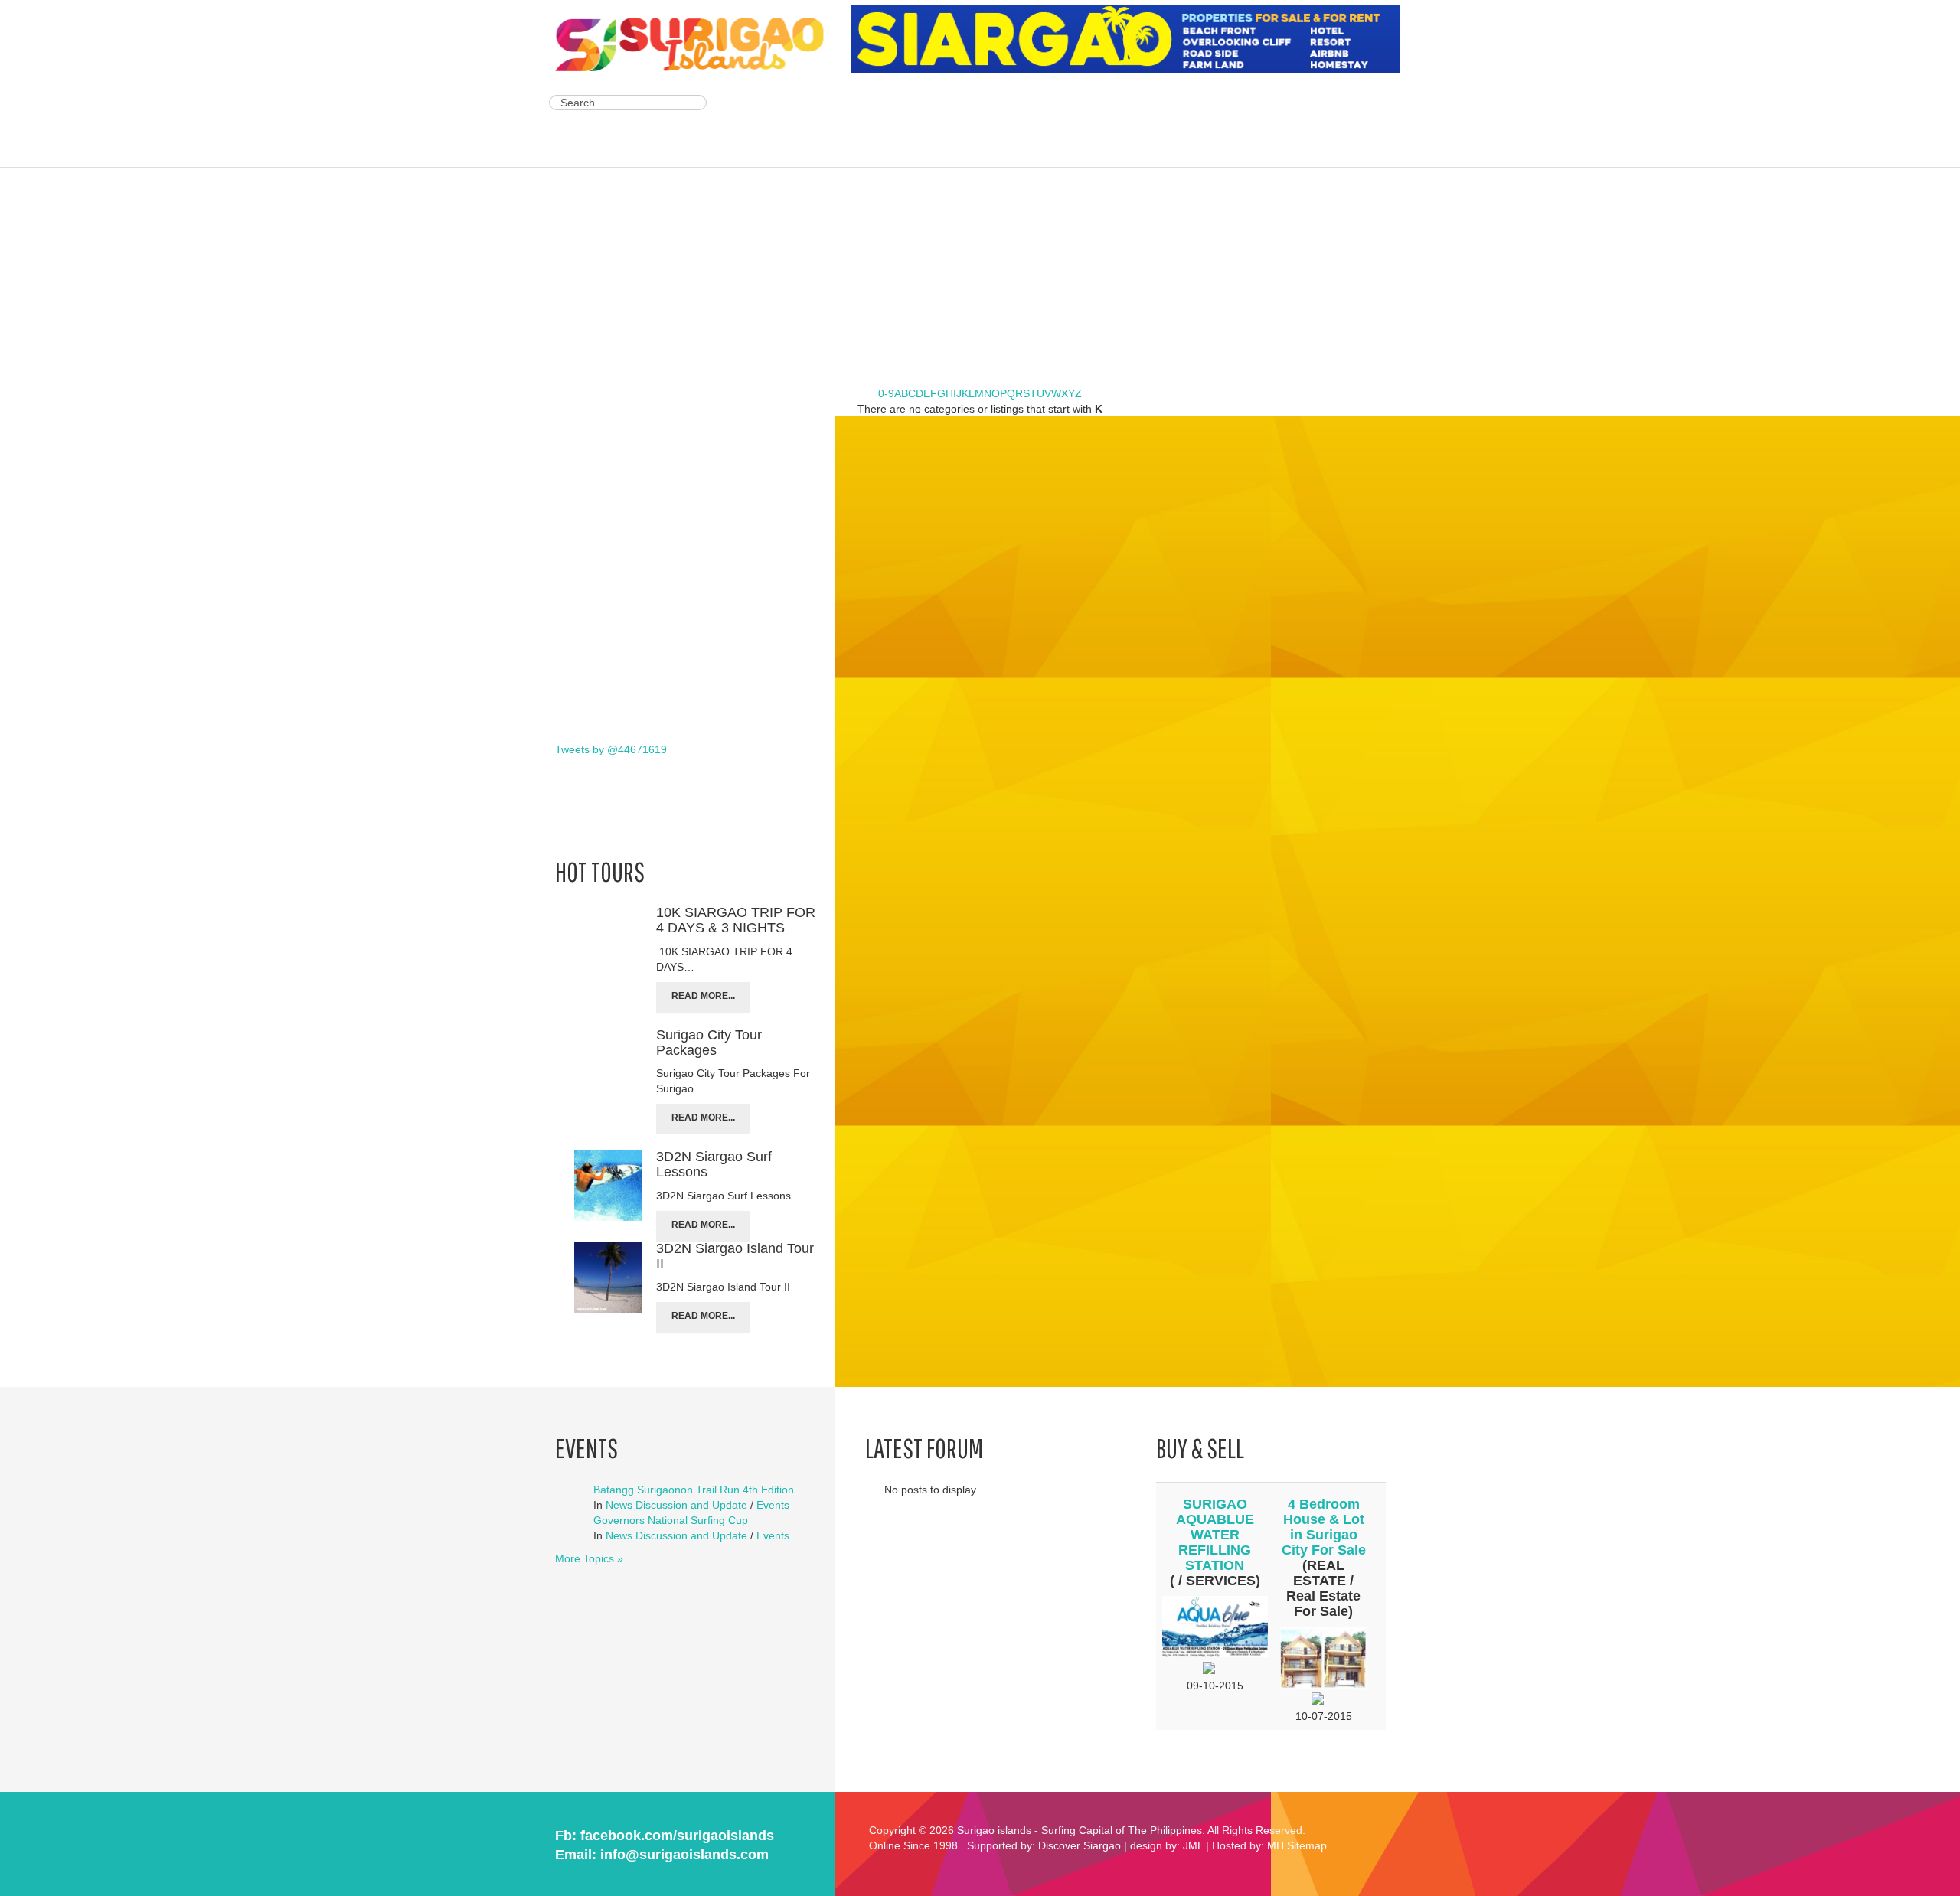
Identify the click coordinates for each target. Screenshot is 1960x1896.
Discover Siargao (1080, 1845)
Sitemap (1307, 1845)
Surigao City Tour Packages (709, 1043)
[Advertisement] (1130, 122)
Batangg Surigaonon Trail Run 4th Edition (694, 1490)
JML (1193, 1845)
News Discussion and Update (676, 1505)
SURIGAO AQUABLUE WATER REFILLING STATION (1215, 1535)
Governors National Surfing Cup (671, 1520)
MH (1276, 1845)
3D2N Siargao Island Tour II (735, 1256)
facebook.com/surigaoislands (677, 1836)
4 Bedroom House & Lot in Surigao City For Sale (1324, 1527)
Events (773, 1505)
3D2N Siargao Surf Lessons (714, 1164)
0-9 (886, 393)
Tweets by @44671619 (611, 749)
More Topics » (589, 1558)
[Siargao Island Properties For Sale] (1131, 40)
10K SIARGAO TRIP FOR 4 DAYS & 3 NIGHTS (736, 920)
